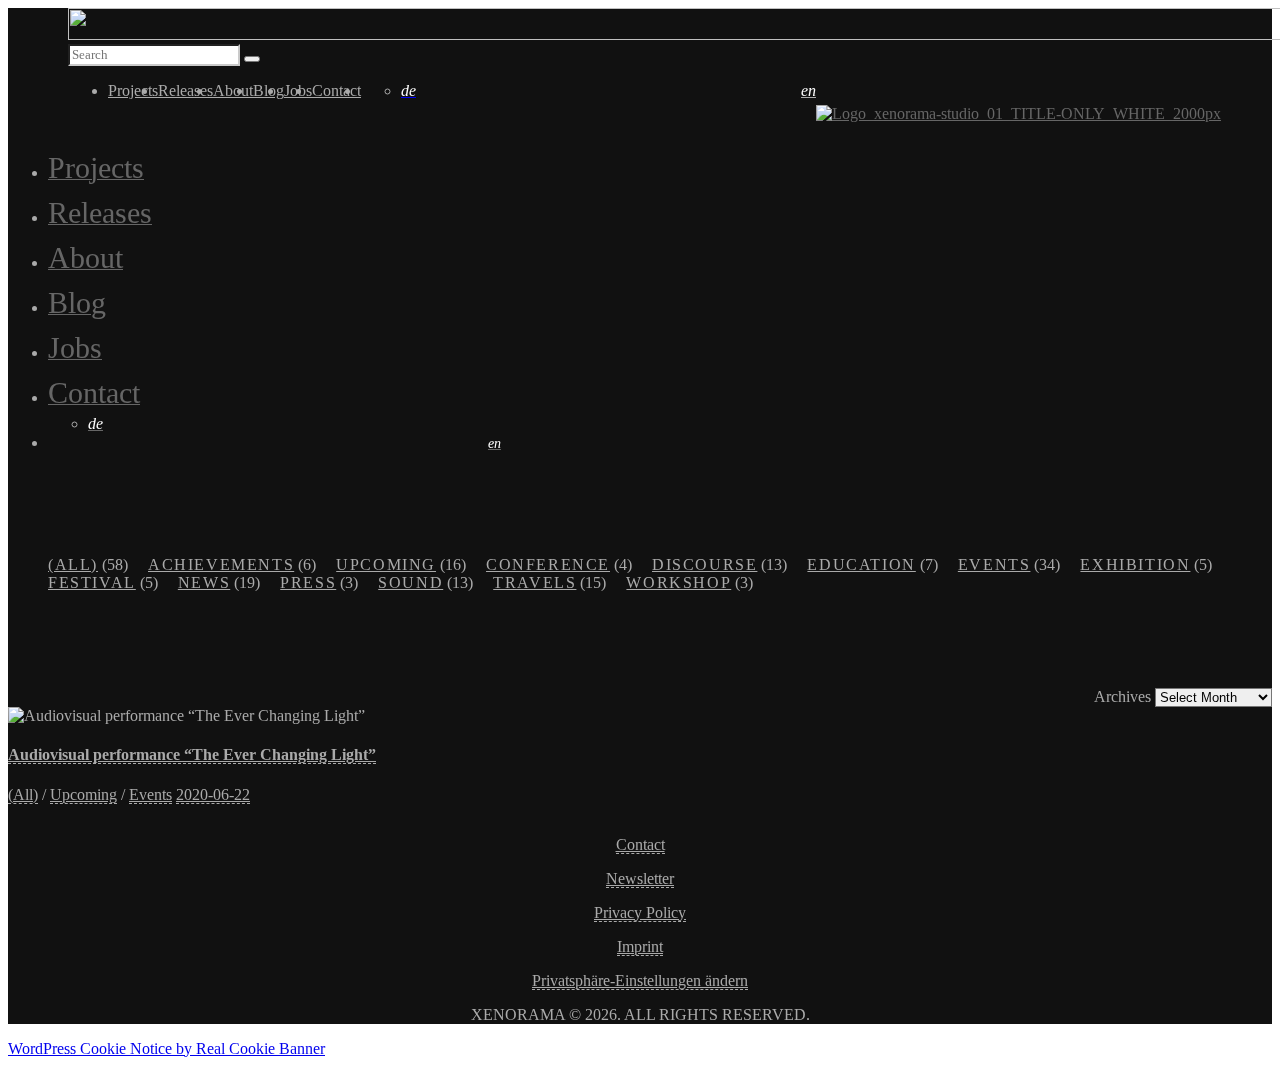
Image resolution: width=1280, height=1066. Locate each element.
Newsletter (640, 878)
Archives (1122, 696)
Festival (92, 582)
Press (308, 582)
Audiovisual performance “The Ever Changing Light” (192, 754)
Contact (640, 844)
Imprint (640, 946)
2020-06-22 (213, 794)
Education (861, 564)
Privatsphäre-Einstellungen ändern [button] (640, 980)
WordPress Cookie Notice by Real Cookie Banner (166, 1048)
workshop (678, 582)
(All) (73, 564)
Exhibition (1135, 564)
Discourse (704, 564)
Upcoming (386, 564)
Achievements (221, 564)
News (204, 582)
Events (994, 564)
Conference (548, 564)
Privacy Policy (640, 912)
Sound (410, 582)
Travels (534, 582)
